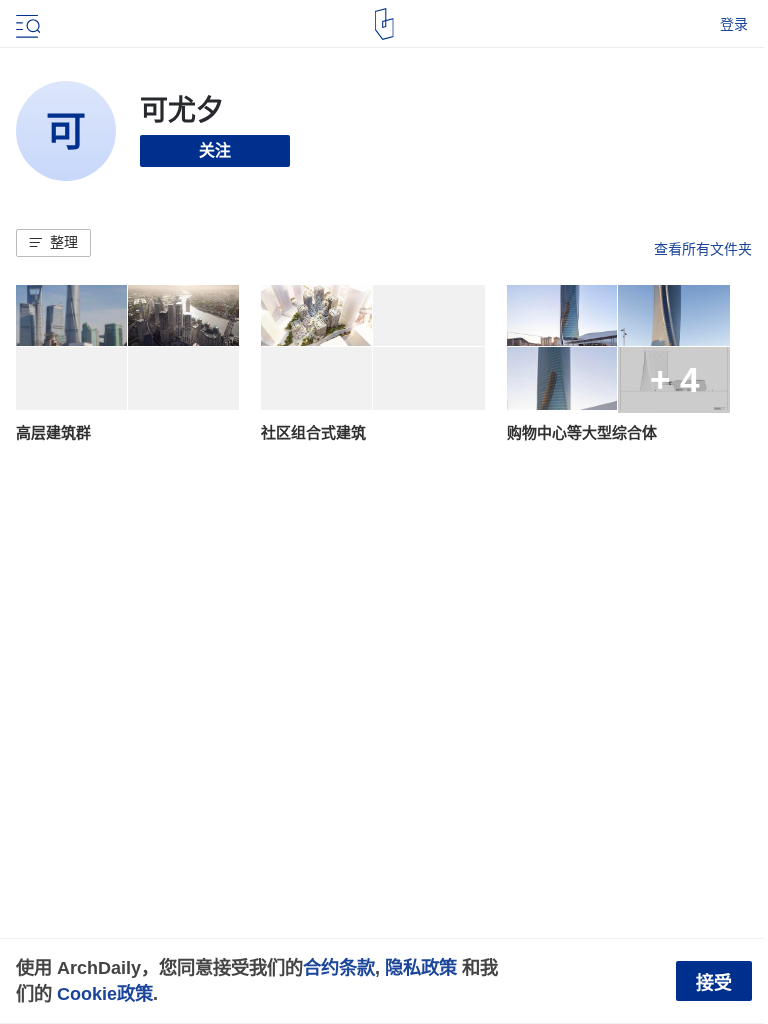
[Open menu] (26, 24)
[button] (53, 243)
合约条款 (339, 967)
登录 (734, 24)
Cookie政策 (105, 993)
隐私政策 (421, 967)
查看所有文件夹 (703, 249)
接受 (714, 983)
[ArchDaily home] (384, 24)
